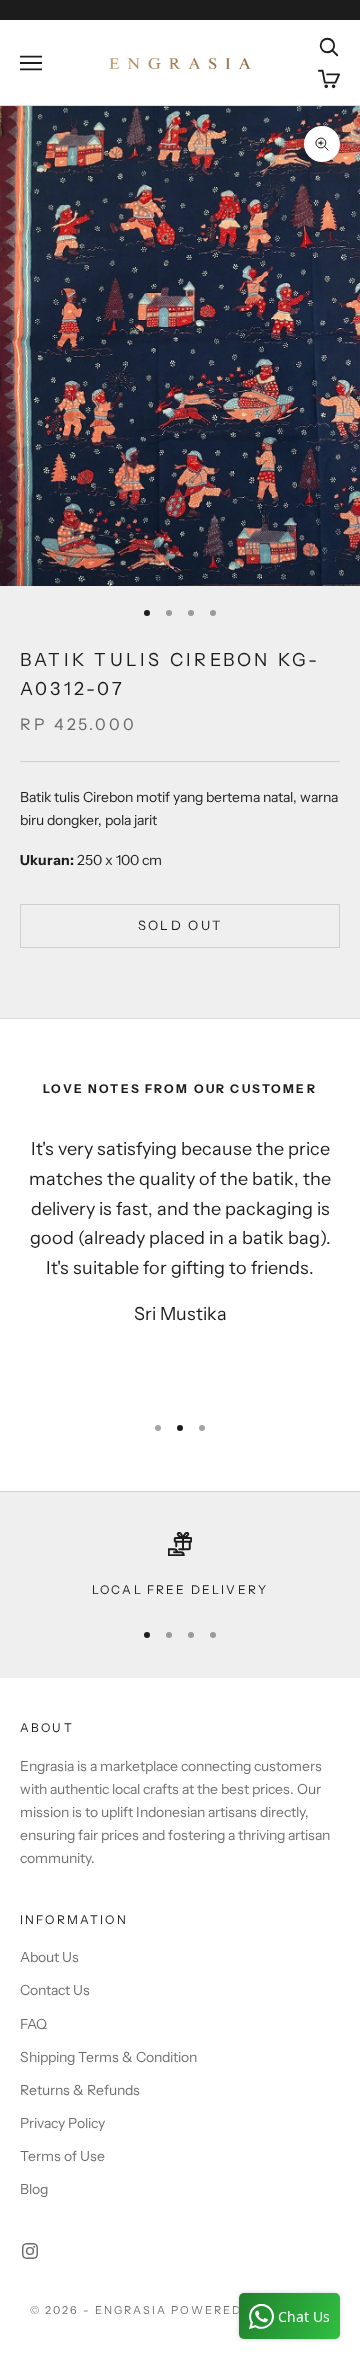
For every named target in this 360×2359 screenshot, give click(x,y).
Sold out (180, 925)
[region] (180, 1566)
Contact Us (55, 1990)
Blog (34, 2189)
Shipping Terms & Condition (108, 2057)
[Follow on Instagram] (30, 2251)
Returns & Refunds (80, 2090)
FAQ (33, 2024)
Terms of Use (62, 2156)
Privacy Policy (62, 2123)
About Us (49, 1957)
